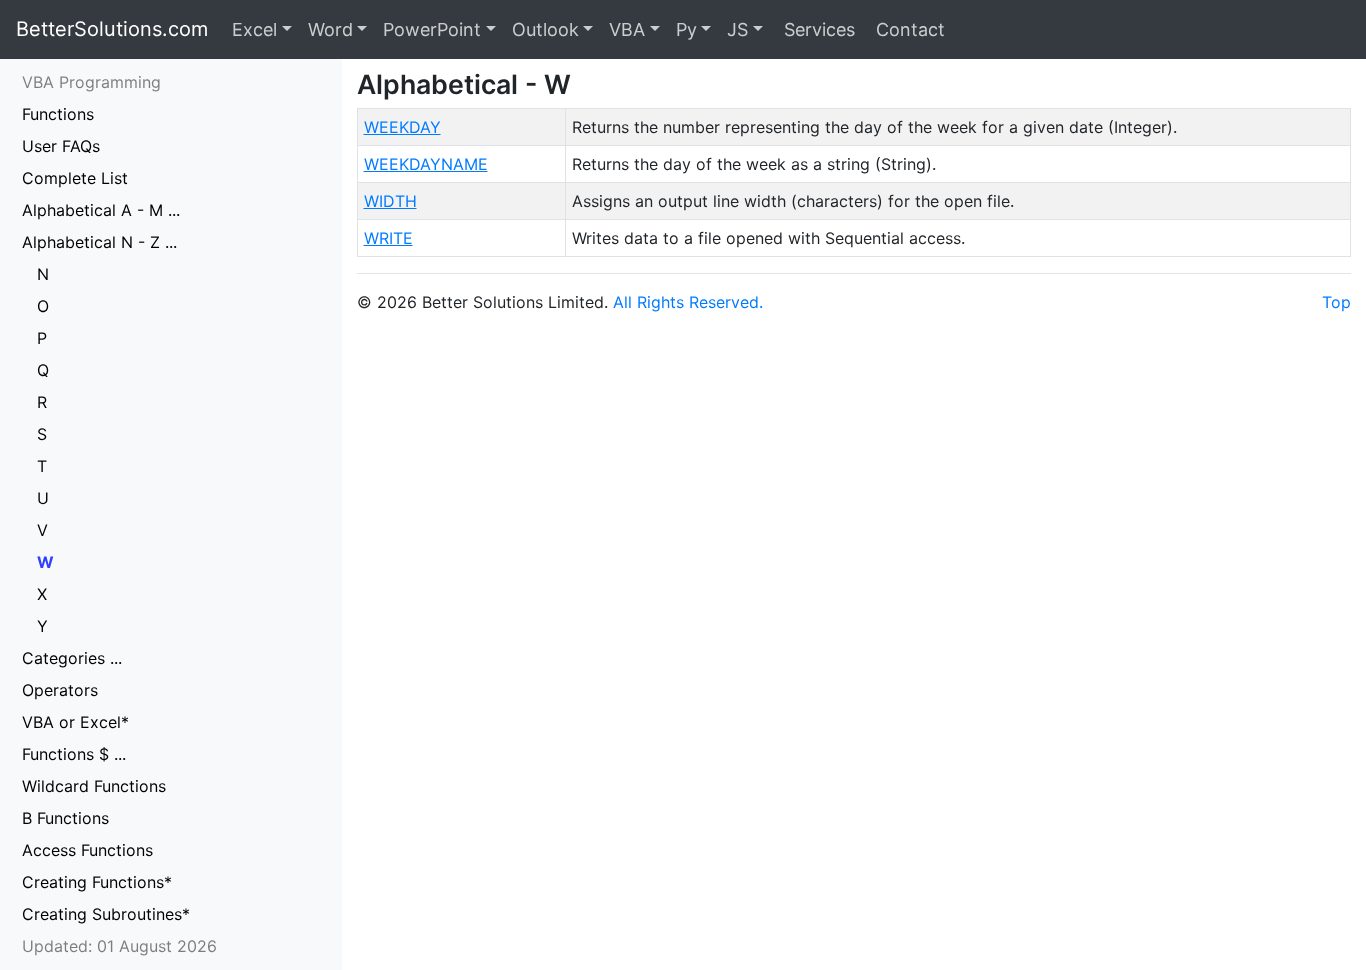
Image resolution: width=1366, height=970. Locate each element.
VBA (627, 29)
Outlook (545, 29)
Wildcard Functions (94, 786)
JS (737, 29)
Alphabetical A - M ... (101, 210)
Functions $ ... (74, 754)
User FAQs (61, 146)
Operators (60, 690)
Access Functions (87, 850)
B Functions (65, 818)
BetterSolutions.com (112, 29)
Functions (58, 114)
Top (1336, 302)
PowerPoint (432, 29)
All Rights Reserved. (688, 302)
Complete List (75, 178)
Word (330, 29)
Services (817, 29)
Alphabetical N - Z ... (99, 242)
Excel (254, 29)
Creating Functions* (97, 882)
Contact (908, 29)
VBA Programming (91, 82)
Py (686, 29)
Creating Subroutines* (106, 914)
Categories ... (72, 658)
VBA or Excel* (75, 722)
